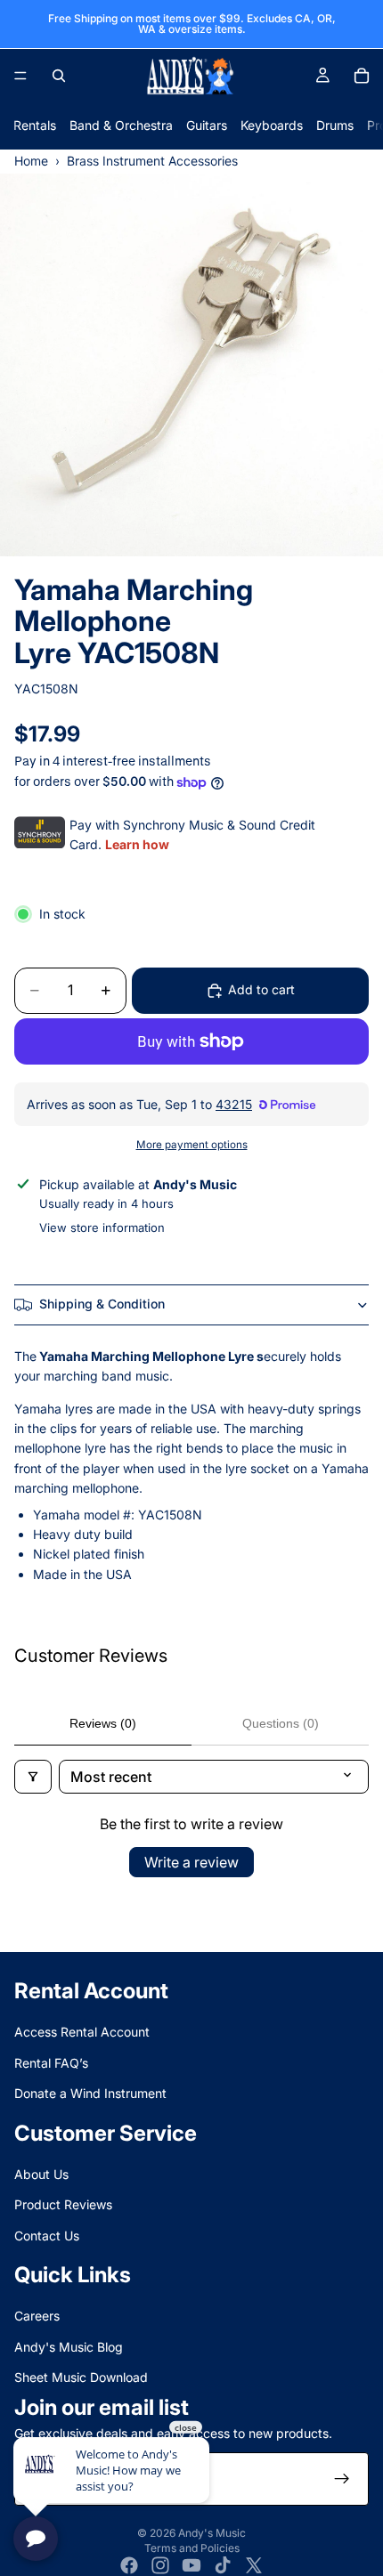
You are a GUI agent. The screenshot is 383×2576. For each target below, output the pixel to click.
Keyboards (272, 125)
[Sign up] (342, 2479)
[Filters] (33, 1777)
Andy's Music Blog (69, 2347)
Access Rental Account (82, 2032)
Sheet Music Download (81, 2377)
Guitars (207, 125)
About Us (41, 2174)
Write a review (191, 1862)
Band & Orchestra (121, 125)
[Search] (59, 76)
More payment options (192, 1145)
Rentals (35, 125)
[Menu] (20, 76)
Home (31, 161)
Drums (335, 125)
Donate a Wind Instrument (90, 2093)
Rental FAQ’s (51, 2063)
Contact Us (47, 2236)
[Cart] (362, 76)
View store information (102, 1227)
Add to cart (261, 989)
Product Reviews (63, 2204)
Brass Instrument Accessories (152, 161)
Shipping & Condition (102, 1304)
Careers (37, 2317)
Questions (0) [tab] (281, 1723)
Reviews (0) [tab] (103, 1723)
